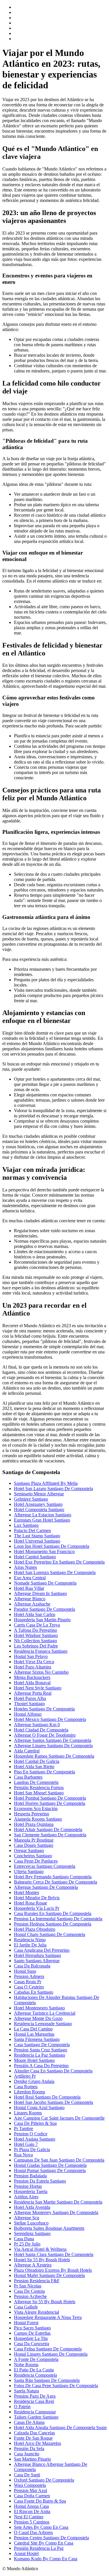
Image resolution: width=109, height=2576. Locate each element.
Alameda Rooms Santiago (38, 1819)
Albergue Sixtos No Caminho (41, 1672)
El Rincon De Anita (32, 2511)
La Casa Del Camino (33, 2029)
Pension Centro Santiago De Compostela (51, 2538)
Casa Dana (24, 2239)
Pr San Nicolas (28, 2286)
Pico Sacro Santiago (32, 2328)
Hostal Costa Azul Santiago (39, 2108)
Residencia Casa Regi (34, 2401)
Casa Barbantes (28, 1777)
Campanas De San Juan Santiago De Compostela (59, 2160)
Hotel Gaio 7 (26, 2144)
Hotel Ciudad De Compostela (41, 1730)
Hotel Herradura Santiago (37, 1955)
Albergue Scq (27, 2218)
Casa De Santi (27, 2475)
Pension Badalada (30, 2176)
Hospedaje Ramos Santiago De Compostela (54, 1756)
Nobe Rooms (26, 2365)
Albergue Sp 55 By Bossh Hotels (45, 2302)
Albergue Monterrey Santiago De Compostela (56, 2212)
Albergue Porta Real (33, 1693)
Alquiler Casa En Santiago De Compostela (53, 2071)
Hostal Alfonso (28, 1714)
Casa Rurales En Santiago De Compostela (53, 1913)
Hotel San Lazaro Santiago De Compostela (53, 1489)
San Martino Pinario (32, 2459)
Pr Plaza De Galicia (32, 2149)
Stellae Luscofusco (31, 2223)
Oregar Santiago (29, 1850)
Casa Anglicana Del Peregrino (42, 1950)
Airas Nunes (25, 1567)
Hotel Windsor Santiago (36, 1635)
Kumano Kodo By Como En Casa (46, 2559)
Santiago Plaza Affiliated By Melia (46, 1483)
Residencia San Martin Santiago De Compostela (58, 2202)
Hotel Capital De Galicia (37, 1761)
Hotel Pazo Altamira (33, 1667)
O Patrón (22, 2407)
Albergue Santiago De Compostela (46, 1887)
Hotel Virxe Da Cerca (34, 1662)
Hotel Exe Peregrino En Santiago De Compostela (59, 1562)
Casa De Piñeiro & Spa (35, 2123)
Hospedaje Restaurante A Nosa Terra (48, 2317)
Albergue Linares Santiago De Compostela (53, 1746)
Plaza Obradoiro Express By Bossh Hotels (53, 2270)
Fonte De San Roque (33, 2438)
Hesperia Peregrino (32, 1814)
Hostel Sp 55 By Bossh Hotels (42, 2260)
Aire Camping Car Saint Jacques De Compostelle (59, 2118)
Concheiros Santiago (33, 1856)
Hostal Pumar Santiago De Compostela (50, 2170)
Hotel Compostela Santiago (39, 1509)
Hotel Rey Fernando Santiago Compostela (53, 1877)
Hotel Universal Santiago (37, 1541)
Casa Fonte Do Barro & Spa (40, 2501)
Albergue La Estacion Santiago (43, 1515)
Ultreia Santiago (29, 1871)
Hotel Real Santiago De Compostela (47, 2097)
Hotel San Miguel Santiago (39, 1793)
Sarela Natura (26, 2391)
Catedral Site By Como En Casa (44, 2543)
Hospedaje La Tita (31, 2338)
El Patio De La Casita (34, 2370)
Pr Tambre (24, 2129)
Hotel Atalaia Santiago (35, 2139)
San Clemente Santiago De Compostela (50, 1835)
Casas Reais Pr (28, 1982)
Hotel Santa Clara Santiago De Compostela (54, 2254)
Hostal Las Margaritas (34, 2034)
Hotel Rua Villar (29, 1588)
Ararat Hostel (26, 2553)
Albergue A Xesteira (33, 2265)
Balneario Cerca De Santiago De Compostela (56, 1882)
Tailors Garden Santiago (36, 2417)
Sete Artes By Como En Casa (41, 2527)
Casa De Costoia (29, 2291)
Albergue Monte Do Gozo (38, 2018)
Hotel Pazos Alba (30, 1698)
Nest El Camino (29, 2517)
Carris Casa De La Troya (37, 1625)
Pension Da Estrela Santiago (40, 2181)
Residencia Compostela (35, 2375)
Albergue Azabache (32, 1604)
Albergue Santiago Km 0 (37, 1725)
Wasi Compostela (30, 2485)
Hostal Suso (25, 1971)
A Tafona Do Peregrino (35, 1630)
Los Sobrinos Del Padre (36, 1646)
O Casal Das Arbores (33, 2532)
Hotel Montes (26, 1892)
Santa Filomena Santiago (37, 2039)
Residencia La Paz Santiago (40, 2055)
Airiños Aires (26, 2197)
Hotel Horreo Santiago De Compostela (50, 1803)
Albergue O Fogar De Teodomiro (45, 1735)
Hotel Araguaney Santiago (38, 1504)
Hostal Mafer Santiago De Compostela (49, 2275)
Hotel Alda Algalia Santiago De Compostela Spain (60, 2428)
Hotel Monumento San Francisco (44, 1551)
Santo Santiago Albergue (37, 1961)
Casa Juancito (27, 2454)
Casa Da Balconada (32, 1966)
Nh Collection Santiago (35, 1641)
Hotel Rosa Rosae (31, 1903)
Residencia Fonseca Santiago (41, 1651)
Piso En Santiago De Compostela (44, 1772)
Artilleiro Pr (25, 2076)
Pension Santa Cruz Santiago (41, 2050)
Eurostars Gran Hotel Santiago (42, 1520)
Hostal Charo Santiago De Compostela (50, 1934)
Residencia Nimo (30, 1940)
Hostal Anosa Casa (31, 2506)
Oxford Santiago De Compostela (44, 2480)
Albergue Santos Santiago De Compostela (53, 1740)
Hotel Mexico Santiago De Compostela (50, 1719)
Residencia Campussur (35, 2412)
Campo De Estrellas (32, 2333)
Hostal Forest (26, 2323)
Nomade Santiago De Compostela (45, 1583)
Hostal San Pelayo (31, 1656)
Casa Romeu (26, 2087)
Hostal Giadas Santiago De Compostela (50, 2165)
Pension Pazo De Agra (35, 2396)
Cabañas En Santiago (34, 1992)
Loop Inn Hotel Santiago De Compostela (52, 1546)
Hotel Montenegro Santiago (39, 2008)
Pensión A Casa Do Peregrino (41, 2066)
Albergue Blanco (30, 1599)
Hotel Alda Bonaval (32, 1683)
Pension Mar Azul (31, 2490)
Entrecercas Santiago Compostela (45, 1866)
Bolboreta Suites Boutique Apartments (49, 2228)
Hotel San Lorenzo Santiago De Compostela (55, 1572)
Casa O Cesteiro (29, 1987)
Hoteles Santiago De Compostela (44, 1709)
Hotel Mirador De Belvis (37, 1898)
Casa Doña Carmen (32, 2496)
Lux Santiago (26, 1525)
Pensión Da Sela (29, 2448)
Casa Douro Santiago (34, 1845)
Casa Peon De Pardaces (36, 1861)
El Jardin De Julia (30, 1945)
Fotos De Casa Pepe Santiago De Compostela (56, 2386)
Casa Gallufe (26, 2307)
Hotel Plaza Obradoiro (35, 1929)
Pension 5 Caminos (32, 2522)
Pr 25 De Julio (27, 2244)
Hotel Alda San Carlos (35, 1614)
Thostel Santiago (29, 1704)
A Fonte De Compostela (36, 2359)
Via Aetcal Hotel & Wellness (40, 2249)
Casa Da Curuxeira (32, 2344)
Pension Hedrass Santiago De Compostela (53, 1924)
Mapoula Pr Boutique (34, 1840)
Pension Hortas (28, 2186)
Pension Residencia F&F (37, 2281)
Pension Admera (29, 1976)
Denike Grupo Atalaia (34, 2081)
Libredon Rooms (30, 2092)
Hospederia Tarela (31, 2191)
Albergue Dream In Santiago (40, 1593)
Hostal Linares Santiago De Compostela (51, 2354)
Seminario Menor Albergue (39, 1494)
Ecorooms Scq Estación (36, 1809)
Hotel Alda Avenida (32, 2207)
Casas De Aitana (29, 2422)
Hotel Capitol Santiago (35, 1557)
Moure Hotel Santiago (34, 2060)
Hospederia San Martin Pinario (42, 1620)
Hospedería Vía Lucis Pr (37, 1908)
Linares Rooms (28, 2113)
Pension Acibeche (30, 2296)
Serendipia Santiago (32, 2233)
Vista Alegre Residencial (36, 2312)
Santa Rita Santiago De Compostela (47, 2380)
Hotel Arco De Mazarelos (37, 2443)
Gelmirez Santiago (31, 1499)
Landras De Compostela (36, 1782)
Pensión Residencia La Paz (39, 2548)
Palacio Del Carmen (32, 1530)
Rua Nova (23, 2155)
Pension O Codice (31, 2134)
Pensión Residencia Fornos (39, 1788)
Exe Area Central (30, 1578)
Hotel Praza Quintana (34, 1824)
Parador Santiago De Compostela (44, 1609)
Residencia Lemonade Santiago (43, 2024)
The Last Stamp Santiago (37, 1536)
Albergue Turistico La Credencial (45, 2013)
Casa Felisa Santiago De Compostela (48, 2349)
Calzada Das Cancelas (34, 2433)
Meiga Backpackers (32, 1677)
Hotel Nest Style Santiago (38, 1688)
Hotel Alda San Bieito (34, 1767)
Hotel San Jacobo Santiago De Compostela (53, 2102)
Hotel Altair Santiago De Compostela (48, 1829)
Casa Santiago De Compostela (42, 2045)
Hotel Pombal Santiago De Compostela (50, 1798)
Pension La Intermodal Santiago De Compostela (58, 1919)
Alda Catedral (27, 1751)
